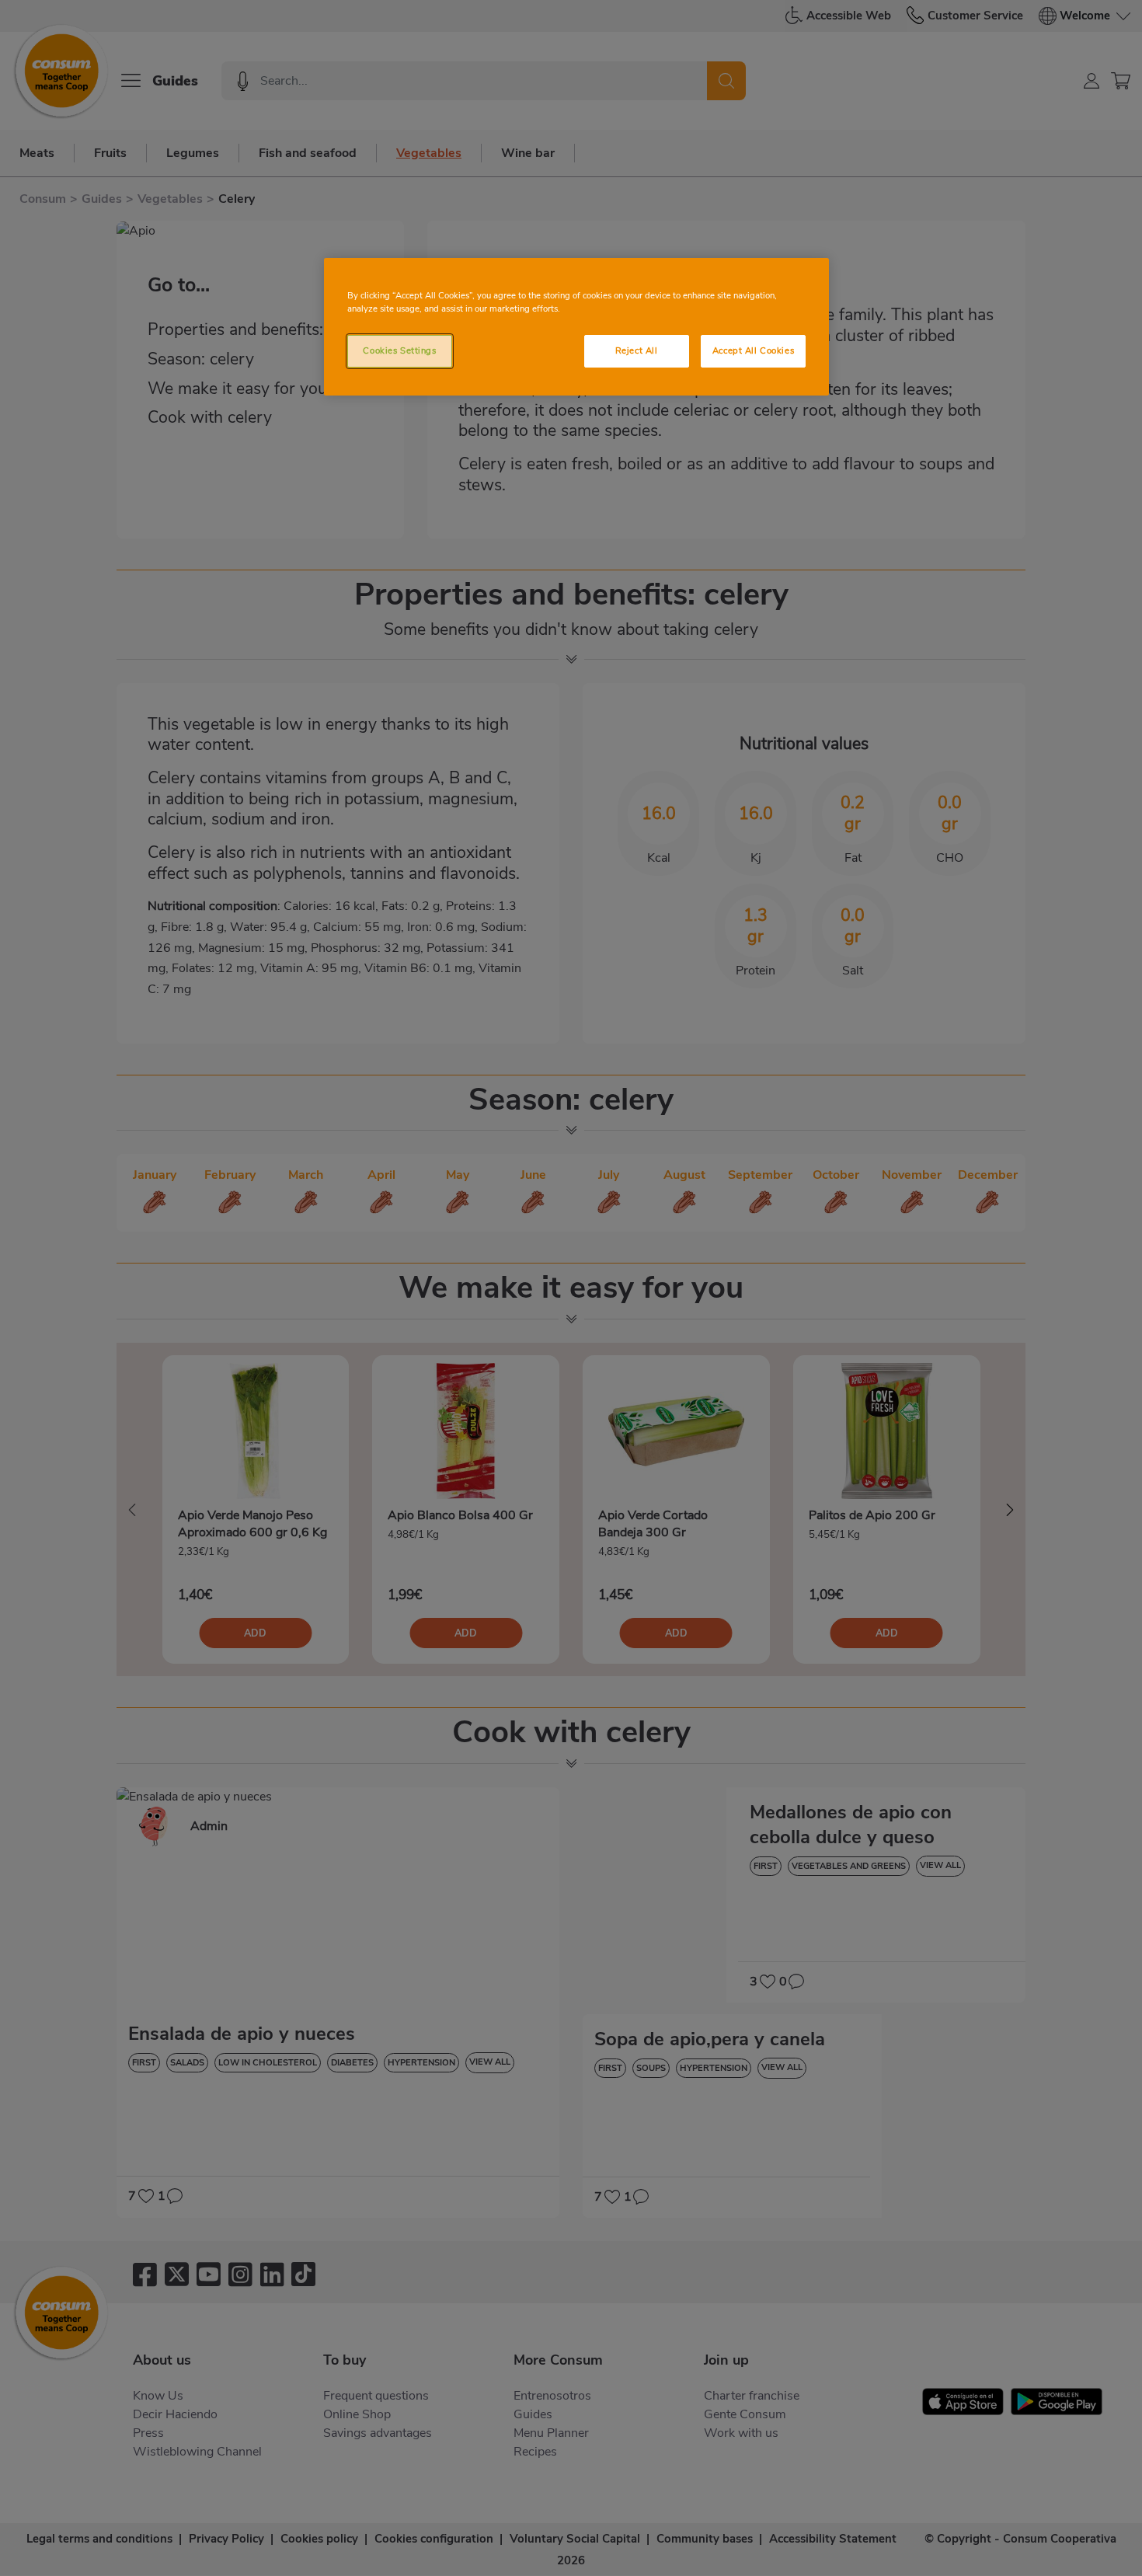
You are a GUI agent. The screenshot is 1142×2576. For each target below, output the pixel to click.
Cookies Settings (399, 350)
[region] (576, 327)
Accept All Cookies (753, 350)
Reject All (637, 350)
